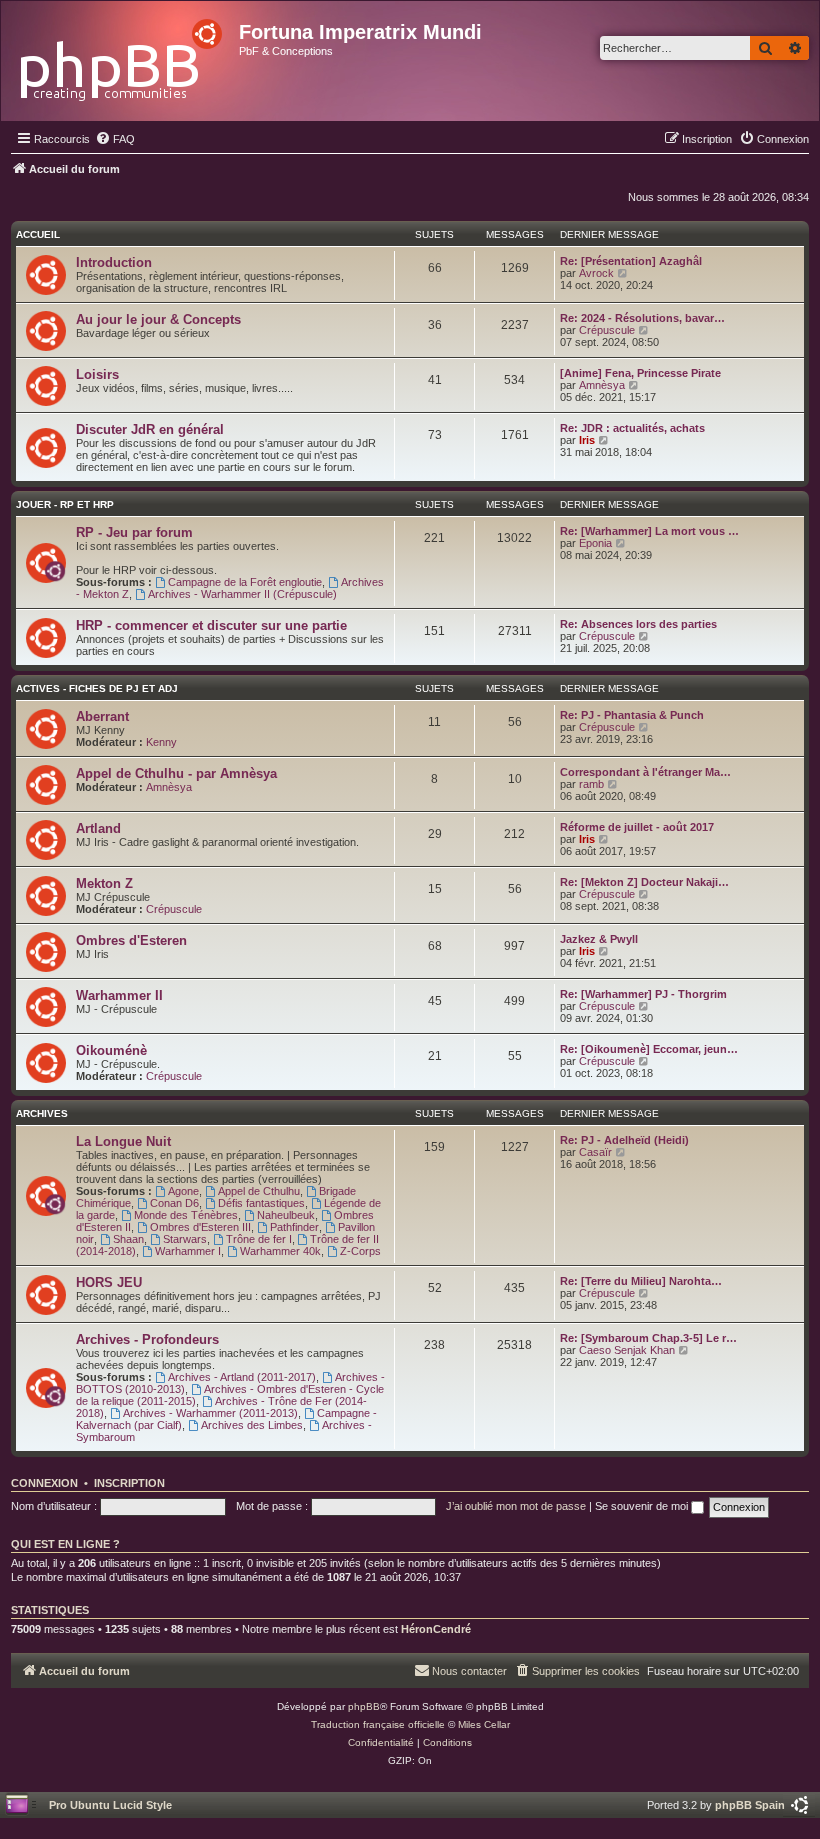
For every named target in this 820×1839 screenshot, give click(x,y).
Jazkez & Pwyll (599, 939)
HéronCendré (436, 1629)
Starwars (185, 1239)
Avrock (596, 273)
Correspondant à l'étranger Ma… (645, 772)
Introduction (114, 262)
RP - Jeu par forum (134, 532)
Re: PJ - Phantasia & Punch (632, 715)
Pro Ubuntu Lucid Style (110, 1805)
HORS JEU (109, 1282)
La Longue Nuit (123, 1141)
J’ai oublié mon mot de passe (516, 1506)
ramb (591, 784)
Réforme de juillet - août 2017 (637, 827)
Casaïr (595, 1152)
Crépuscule (607, 330)
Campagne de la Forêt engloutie (245, 582)
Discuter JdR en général (150, 429)
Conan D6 (174, 1203)
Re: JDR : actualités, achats (632, 428)
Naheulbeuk (286, 1215)
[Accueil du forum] (122, 54)
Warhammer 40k (280, 1251)
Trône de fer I (259, 1239)
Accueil (38, 234)
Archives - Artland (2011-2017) (242, 1377)
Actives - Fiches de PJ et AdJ (97, 688)
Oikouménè (111, 1050)
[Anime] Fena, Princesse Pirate (640, 373)
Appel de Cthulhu (259, 1191)
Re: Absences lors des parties (638, 624)
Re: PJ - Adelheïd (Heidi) (624, 1140)
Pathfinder (294, 1227)
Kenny (161, 742)
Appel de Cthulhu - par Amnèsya (176, 773)
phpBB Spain (750, 1805)
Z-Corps (360, 1251)
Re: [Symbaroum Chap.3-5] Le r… (648, 1338)
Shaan (128, 1239)
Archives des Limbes (252, 1425)
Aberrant (102, 716)
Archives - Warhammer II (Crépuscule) (242, 594)
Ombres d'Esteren (131, 940)
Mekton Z (104, 883)
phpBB (364, 1706)
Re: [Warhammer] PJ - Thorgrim (643, 994)
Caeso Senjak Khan (627, 1350)
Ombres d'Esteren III (200, 1227)
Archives (42, 1113)
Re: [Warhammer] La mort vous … (649, 531)
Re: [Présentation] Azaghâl (631, 261)
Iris (587, 440)
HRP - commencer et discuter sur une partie (211, 625)
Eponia (595, 543)
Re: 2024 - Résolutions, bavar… (642, 318)
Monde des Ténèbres (186, 1215)
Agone (183, 1191)
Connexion (44, 1483)
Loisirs (97, 374)
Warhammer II (119, 995)
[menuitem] (115, 139)
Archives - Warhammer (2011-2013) (210, 1413)
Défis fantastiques (261, 1203)
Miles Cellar (484, 1724)
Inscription (129, 1483)
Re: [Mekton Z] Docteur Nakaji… (644, 882)
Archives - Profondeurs (147, 1339)
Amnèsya (602, 385)
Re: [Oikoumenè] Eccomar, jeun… (649, 1049)
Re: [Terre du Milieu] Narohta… (641, 1281)
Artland (98, 828)
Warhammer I (188, 1251)
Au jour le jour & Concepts (158, 319)
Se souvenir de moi (643, 1506)
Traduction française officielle (378, 1724)
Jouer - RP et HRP (65, 504)
